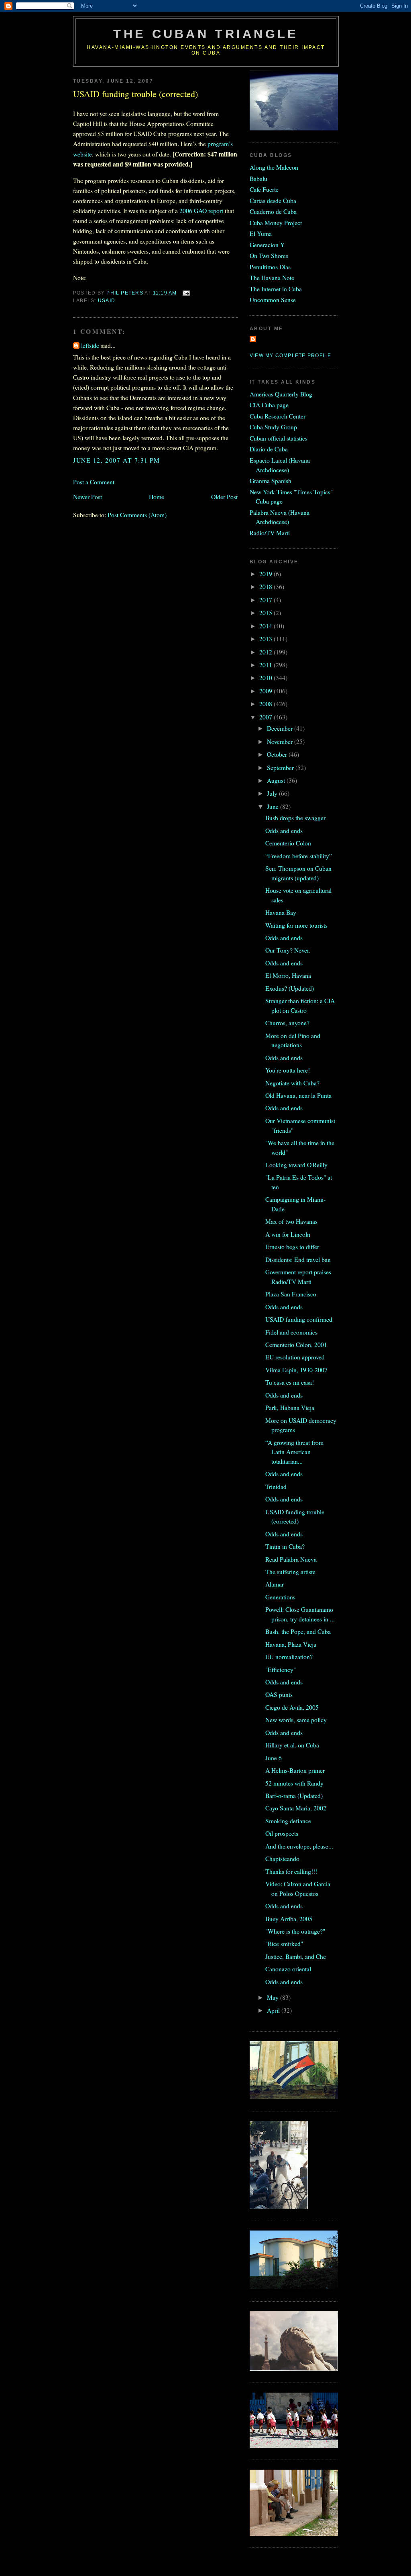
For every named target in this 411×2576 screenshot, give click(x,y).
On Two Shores (269, 255)
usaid (107, 301)
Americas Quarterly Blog (281, 394)
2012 (267, 652)
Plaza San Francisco (291, 1294)
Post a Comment (94, 482)
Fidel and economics (291, 1332)
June (274, 806)
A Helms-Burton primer (295, 1770)
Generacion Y (267, 245)
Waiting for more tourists (296, 925)
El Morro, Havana (288, 975)
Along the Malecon (274, 167)
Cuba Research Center (278, 416)
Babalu (258, 178)
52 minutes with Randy (294, 1783)
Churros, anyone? (287, 1023)
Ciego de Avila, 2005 (292, 1707)
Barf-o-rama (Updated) (294, 1795)
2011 (267, 665)
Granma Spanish (271, 480)
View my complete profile (290, 356)
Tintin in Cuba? (285, 1546)
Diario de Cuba (269, 449)
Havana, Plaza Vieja (291, 1644)
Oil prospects (282, 1833)
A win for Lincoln (288, 1234)
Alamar (275, 1584)
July (273, 793)
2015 (267, 613)
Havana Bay (281, 912)
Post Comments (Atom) (137, 515)
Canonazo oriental (288, 1969)
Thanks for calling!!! (291, 1871)
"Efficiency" (281, 1669)
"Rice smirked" (284, 1943)
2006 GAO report (201, 210)
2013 (267, 639)
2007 (267, 717)
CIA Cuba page (269, 405)
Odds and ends (284, 830)
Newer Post (87, 497)
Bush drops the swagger (295, 818)
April (274, 2010)
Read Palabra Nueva (291, 1559)
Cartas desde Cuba (273, 200)
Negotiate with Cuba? (292, 1083)
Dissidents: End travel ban (298, 1259)
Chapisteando (282, 1858)
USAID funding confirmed (299, 1319)
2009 (267, 691)
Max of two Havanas (291, 1221)
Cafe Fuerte (264, 189)
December (281, 728)
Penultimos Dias (270, 267)
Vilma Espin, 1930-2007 (296, 1370)
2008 (267, 704)
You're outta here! (288, 1070)
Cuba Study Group (273, 427)
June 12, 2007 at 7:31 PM (117, 460)
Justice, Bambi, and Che (296, 1956)
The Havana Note (272, 277)
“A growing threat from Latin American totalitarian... (294, 1452)
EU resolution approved (295, 1357)
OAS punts (279, 1694)
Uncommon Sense (273, 300)
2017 (267, 600)
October (278, 754)
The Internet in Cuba (276, 289)
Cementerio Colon (288, 843)
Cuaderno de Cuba (273, 211)
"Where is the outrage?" (295, 1931)
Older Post (224, 497)
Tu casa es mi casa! (290, 1382)
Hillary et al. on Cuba (292, 1745)
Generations (280, 1597)
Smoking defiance (288, 1821)
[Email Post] (186, 293)
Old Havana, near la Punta (298, 1095)
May (274, 1997)
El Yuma (261, 233)
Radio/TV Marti (270, 533)
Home (157, 497)
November (281, 741)
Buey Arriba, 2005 (289, 1919)
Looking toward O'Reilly (296, 1165)
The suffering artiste (290, 1571)
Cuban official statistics (279, 438)
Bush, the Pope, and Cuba (298, 1631)
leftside (90, 345)
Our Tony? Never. (288, 950)
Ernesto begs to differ (292, 1246)
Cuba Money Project (276, 222)
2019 (267, 574)
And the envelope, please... (299, 1846)
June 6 (274, 1758)
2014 (267, 626)
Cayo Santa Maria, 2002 (296, 1808)
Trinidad (276, 1486)
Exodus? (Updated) (290, 988)
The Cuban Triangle (206, 34)
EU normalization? (289, 1657)
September (281, 767)
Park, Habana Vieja (290, 1407)
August (277, 780)
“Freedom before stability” (299, 856)
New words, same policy (296, 1720)
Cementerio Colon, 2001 (296, 1344)
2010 (267, 678)
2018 (267, 586)
